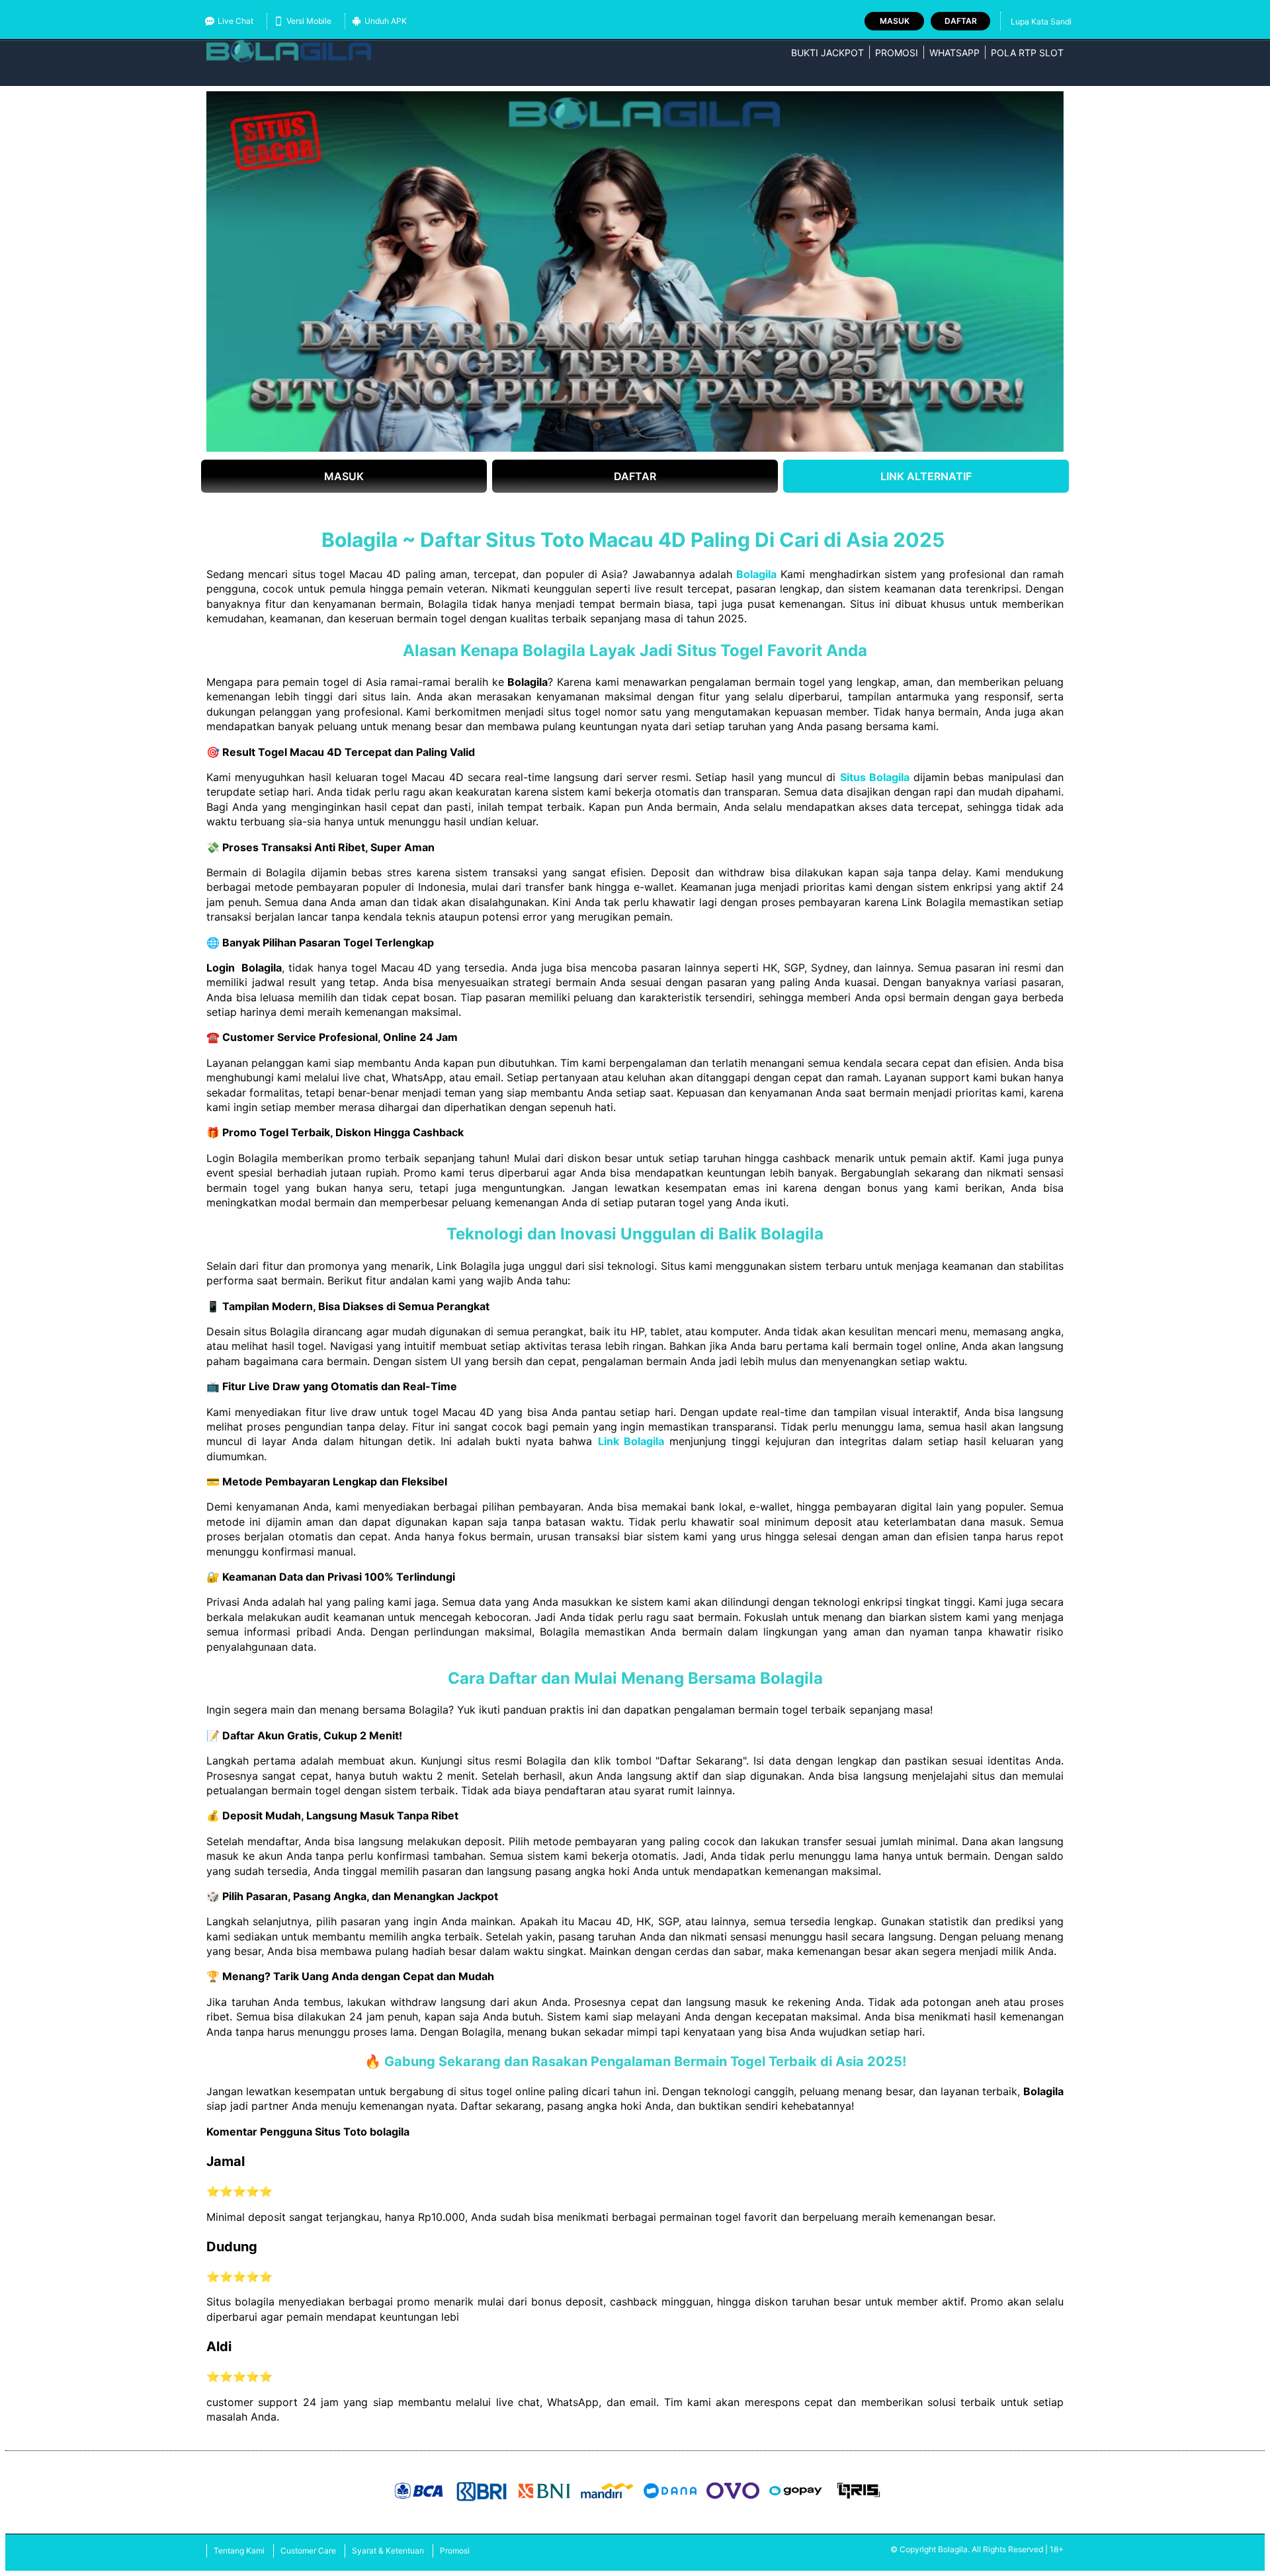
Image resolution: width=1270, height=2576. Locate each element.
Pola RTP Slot (1027, 53)
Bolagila (756, 574)
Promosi (897, 53)
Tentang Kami (239, 2551)
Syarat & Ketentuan (388, 2551)
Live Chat (235, 21)
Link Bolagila (631, 1441)
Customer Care (308, 2551)
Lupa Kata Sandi (1041, 21)
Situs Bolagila (875, 777)
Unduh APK (386, 21)
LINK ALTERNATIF (926, 476)
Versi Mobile (309, 21)
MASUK (344, 476)
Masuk (895, 21)
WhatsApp (954, 53)
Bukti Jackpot (827, 53)
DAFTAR (635, 476)
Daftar (961, 21)
